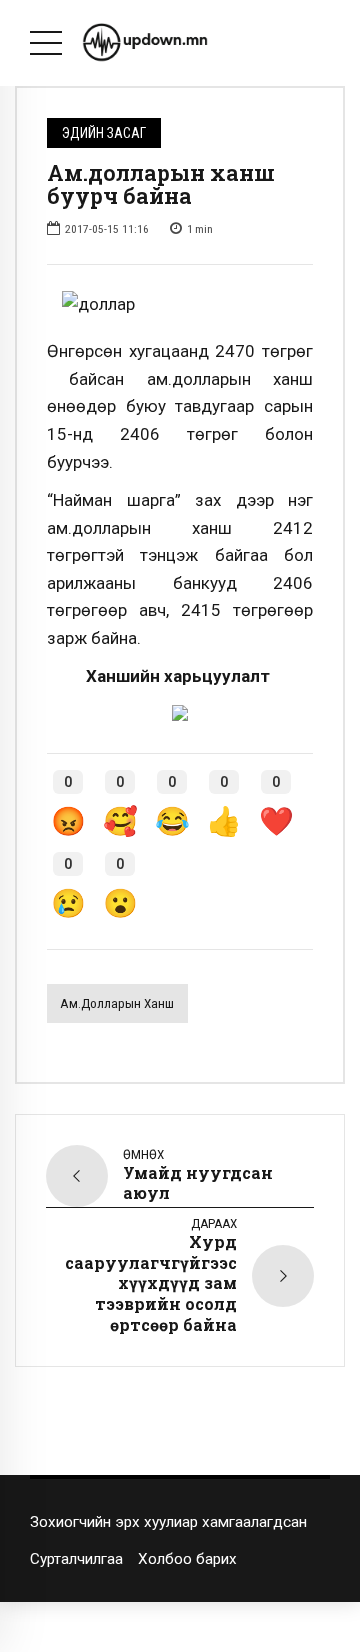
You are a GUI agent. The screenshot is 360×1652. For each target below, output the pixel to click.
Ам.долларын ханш (117, 1003)
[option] (180, 305)
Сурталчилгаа (76, 1559)
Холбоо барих (187, 1559)
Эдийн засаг (104, 133)
